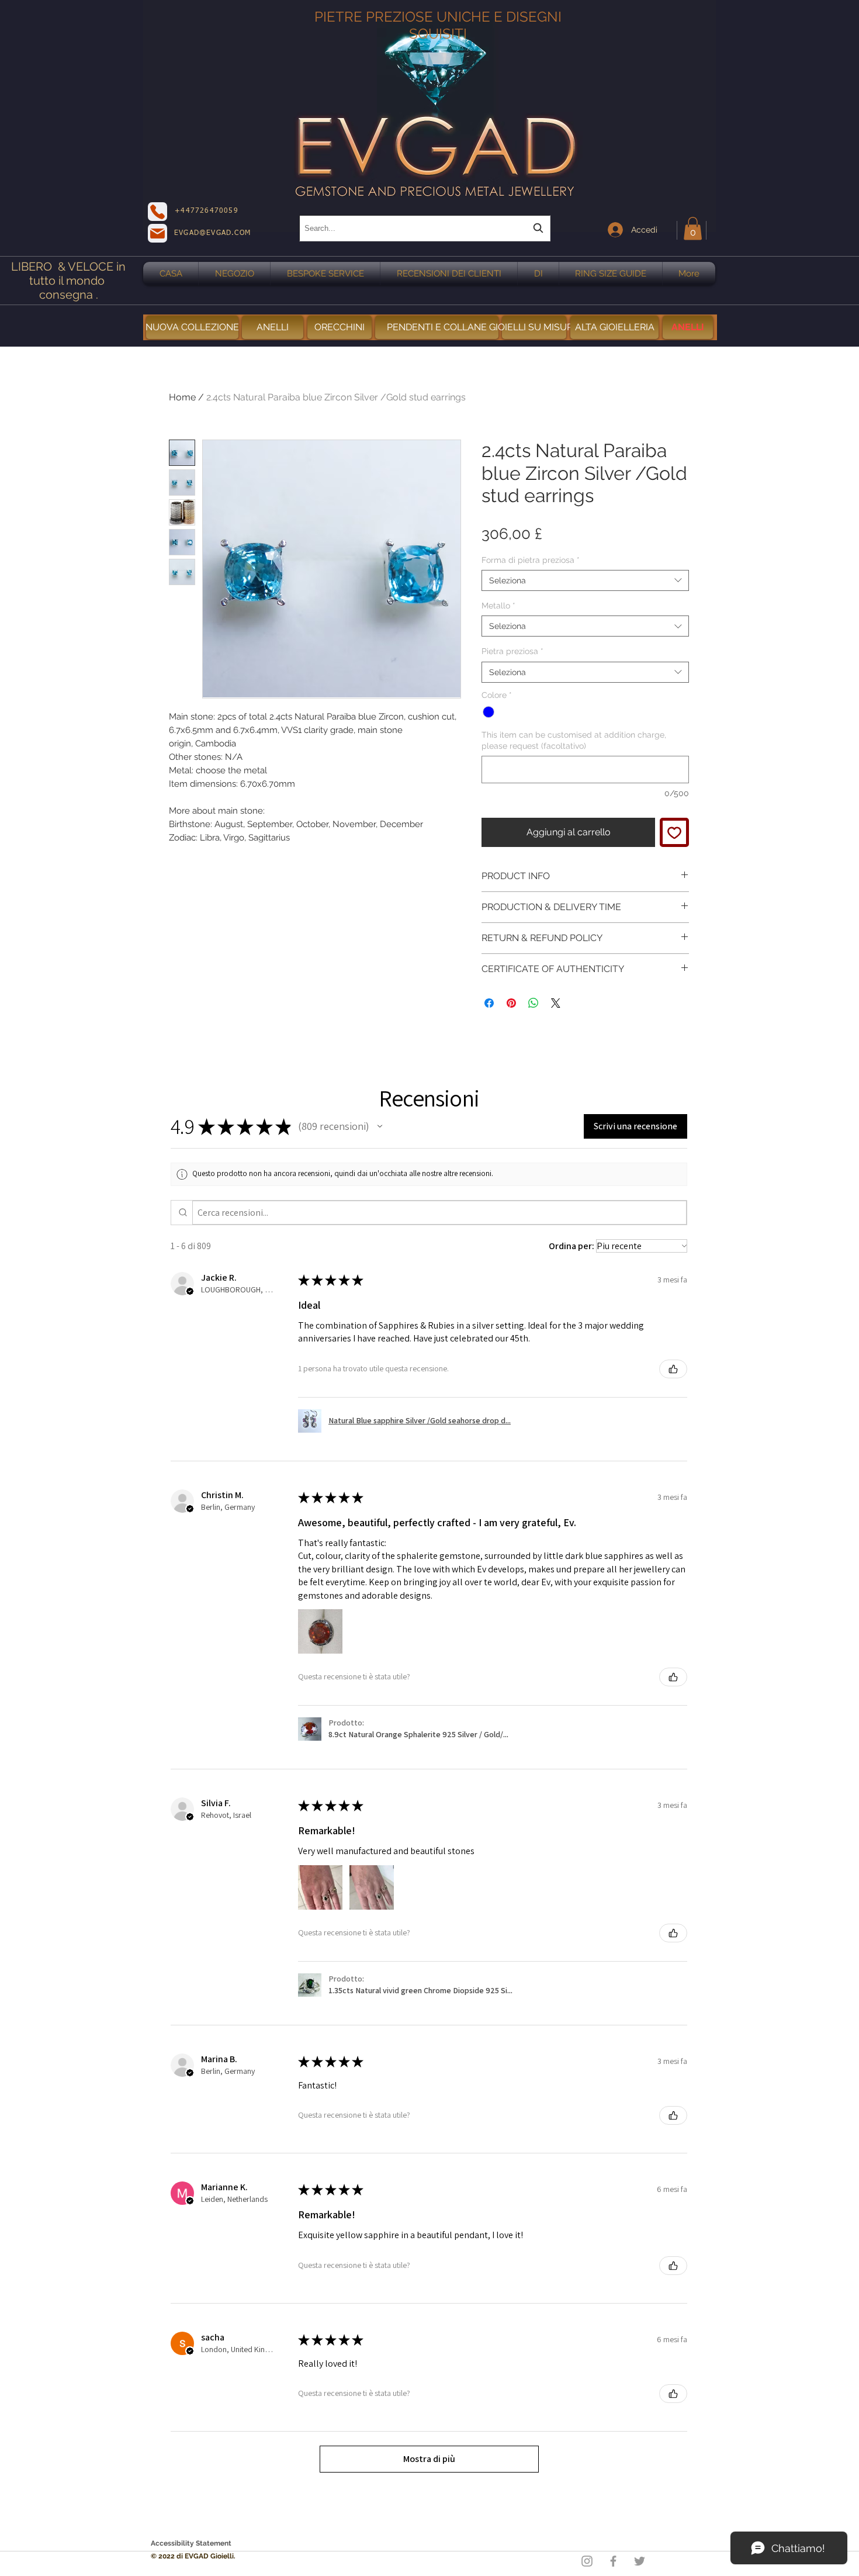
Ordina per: (571, 1246)
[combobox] (425, 228)
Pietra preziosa (512, 651)
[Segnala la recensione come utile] (673, 1369)
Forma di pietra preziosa (531, 560)
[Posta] (157, 233)
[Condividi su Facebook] (489, 1003)
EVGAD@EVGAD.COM (212, 233)
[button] (693, 228)
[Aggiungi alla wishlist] (674, 832)
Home (182, 397)
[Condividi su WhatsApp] (534, 1003)
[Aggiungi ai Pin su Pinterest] (511, 1003)
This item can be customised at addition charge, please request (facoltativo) (574, 740)
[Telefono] (157, 212)
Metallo (498, 606)
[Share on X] (556, 1003)
